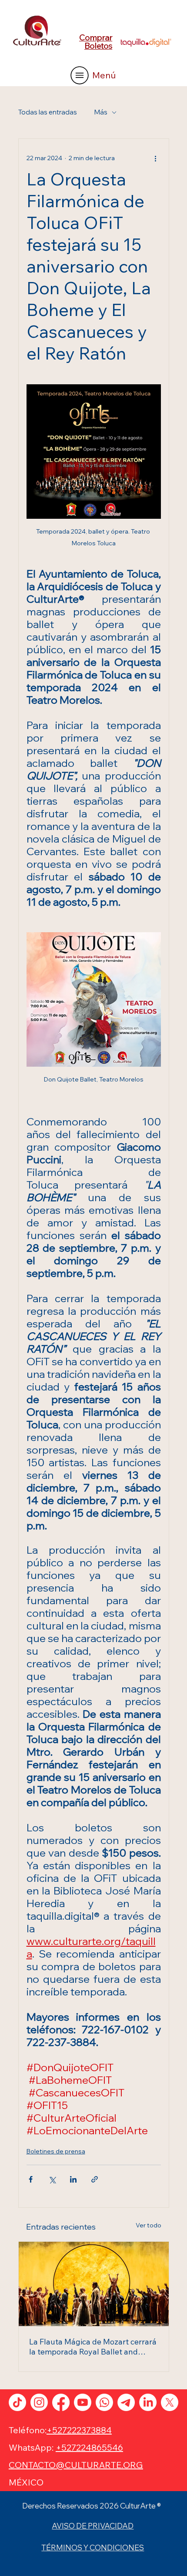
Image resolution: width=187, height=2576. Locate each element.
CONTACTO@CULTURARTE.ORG (76, 2465)
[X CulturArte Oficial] (170, 2402)
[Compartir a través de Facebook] (31, 2179)
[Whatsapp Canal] (104, 2402)
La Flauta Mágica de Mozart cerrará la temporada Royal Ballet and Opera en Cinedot (93, 2347)
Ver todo (149, 2225)
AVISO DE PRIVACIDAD (93, 2526)
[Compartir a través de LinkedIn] (73, 2179)
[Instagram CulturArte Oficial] (39, 2402)
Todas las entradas (48, 112)
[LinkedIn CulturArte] (148, 2402)
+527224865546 (89, 2447)
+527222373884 (79, 2430)
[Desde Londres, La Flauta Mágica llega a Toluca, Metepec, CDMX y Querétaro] (94, 2284)
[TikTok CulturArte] (17, 2402)
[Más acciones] (156, 158)
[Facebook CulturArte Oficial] (61, 2402)
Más (101, 112)
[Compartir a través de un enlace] (95, 2179)
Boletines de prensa (56, 2151)
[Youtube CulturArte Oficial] (83, 2402)
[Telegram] (126, 2402)
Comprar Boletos (96, 42)
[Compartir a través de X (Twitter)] (52, 2179)
